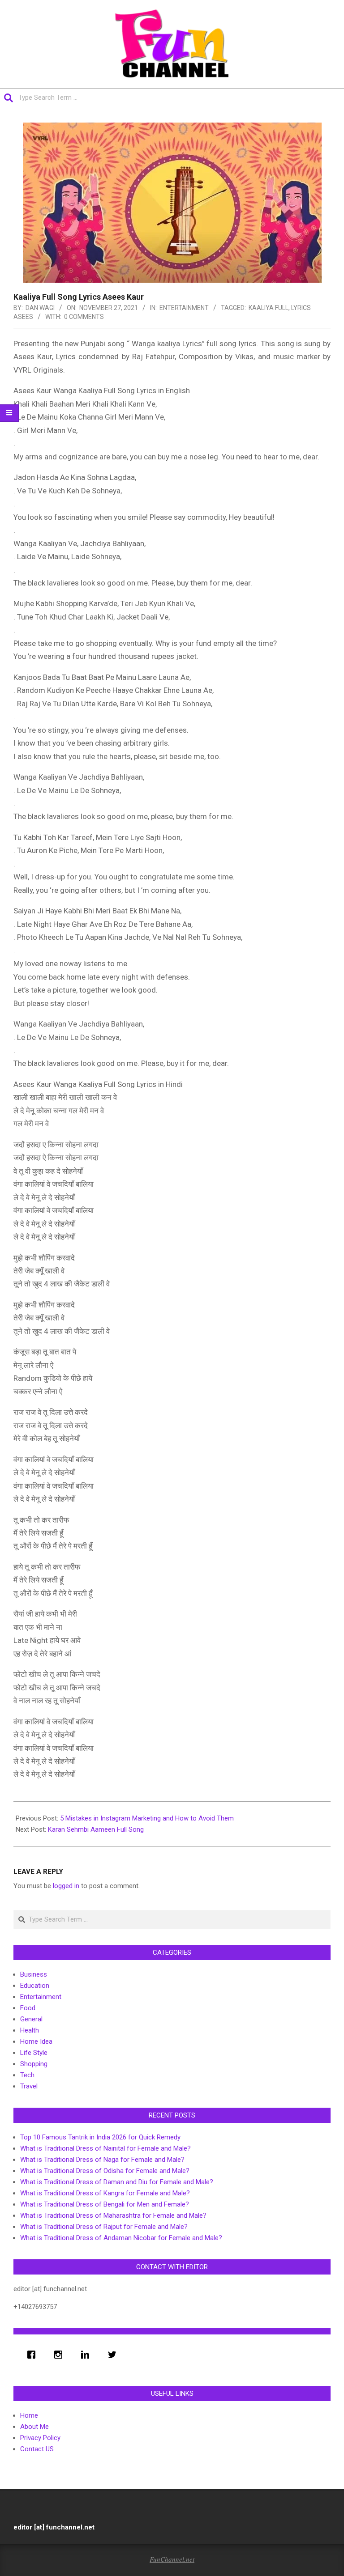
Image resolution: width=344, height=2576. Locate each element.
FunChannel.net (172, 2559)
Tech (27, 2075)
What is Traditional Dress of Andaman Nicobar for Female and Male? (121, 2238)
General (31, 2019)
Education (35, 1986)
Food (28, 2008)
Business (34, 1974)
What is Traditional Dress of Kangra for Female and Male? (105, 2193)
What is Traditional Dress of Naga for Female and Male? (102, 2160)
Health (30, 2030)
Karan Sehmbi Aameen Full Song (96, 1829)
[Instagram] (60, 2355)
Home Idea (36, 2041)
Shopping (34, 2064)
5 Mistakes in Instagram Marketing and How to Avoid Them (147, 1818)
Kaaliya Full (269, 308)
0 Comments (84, 317)
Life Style (34, 2053)
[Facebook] (34, 2355)
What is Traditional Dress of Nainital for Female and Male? (105, 2148)
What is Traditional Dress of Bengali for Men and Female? (105, 2204)
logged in (66, 1886)
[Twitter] (114, 2355)
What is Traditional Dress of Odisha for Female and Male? (105, 2171)
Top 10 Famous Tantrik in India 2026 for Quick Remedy (100, 2137)
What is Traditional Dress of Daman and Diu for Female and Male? (117, 2182)
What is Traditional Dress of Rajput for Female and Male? (104, 2227)
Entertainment (184, 308)
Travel (29, 2086)
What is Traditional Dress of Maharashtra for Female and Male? (113, 2215)
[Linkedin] (87, 2355)
